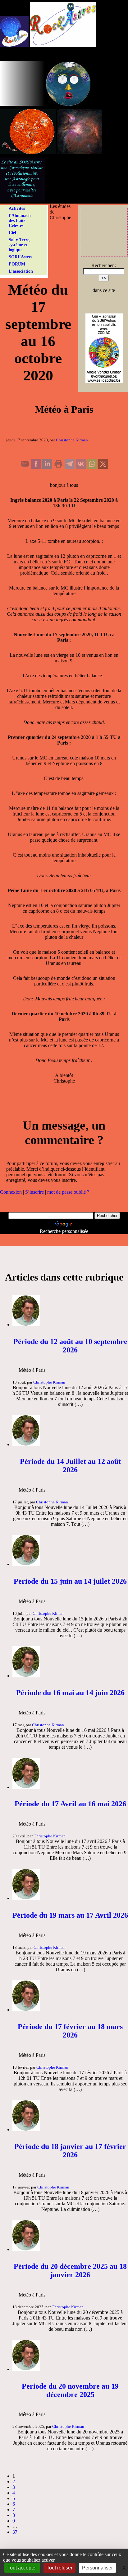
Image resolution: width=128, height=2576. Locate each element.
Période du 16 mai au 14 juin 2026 (70, 1693)
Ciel (12, 233)
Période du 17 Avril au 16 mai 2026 (70, 1804)
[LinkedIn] (47, 467)
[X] (103, 467)
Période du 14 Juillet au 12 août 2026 (70, 1466)
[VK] (81, 467)
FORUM (17, 264)
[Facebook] (36, 467)
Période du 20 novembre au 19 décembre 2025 (70, 2390)
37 (15, 2532)
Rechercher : (104, 265)
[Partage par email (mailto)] (25, 467)
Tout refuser (59, 2568)
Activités (17, 208)
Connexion (11, 1192)
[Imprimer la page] (58, 467)
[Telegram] (70, 467)
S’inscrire (34, 1192)
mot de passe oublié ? (68, 1192)
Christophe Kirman (72, 440)
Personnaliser (97, 2568)
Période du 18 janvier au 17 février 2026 (70, 2151)
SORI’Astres (21, 257)
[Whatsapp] (92, 467)
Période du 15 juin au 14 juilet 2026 (70, 1581)
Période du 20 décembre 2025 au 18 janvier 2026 (70, 2270)
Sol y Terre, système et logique (20, 245)
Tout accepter (22, 2568)
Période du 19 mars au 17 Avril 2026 (70, 1915)
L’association (21, 271)
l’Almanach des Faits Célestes (20, 221)
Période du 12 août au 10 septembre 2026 (70, 1346)
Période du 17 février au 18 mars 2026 (70, 2031)
